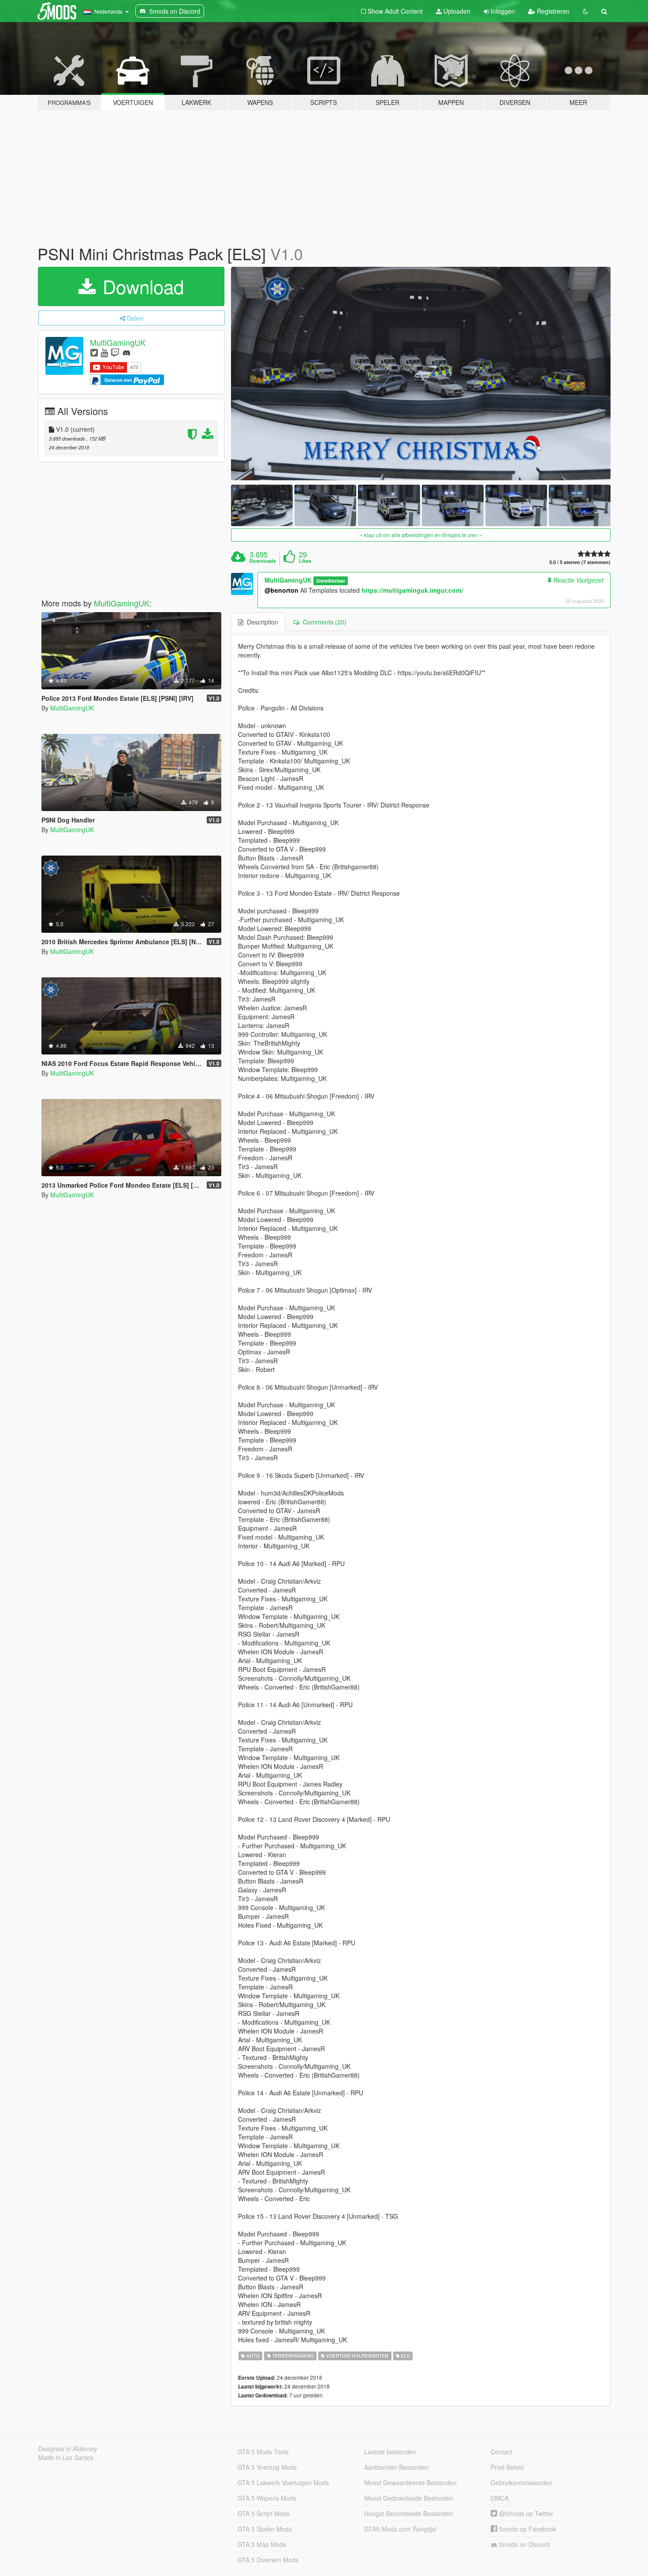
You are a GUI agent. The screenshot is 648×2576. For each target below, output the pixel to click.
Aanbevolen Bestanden (397, 2467)
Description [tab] (261, 622)
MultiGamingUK (118, 342)
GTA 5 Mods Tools (263, 2452)
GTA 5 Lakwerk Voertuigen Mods (283, 2483)
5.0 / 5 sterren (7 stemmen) (580, 562)
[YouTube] (104, 352)
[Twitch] (115, 352)
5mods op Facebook (527, 2529)
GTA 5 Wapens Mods (267, 2498)
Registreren (552, 11)
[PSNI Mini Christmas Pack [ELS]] (421, 374)
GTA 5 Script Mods (264, 2513)
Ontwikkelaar (331, 581)
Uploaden (456, 11)
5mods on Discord (523, 2544)
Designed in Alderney (68, 2449)
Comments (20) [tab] (323, 622)
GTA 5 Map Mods (262, 2544)
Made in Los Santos (66, 2457)
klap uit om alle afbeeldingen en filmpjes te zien (421, 535)
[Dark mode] (585, 11)
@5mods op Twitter (525, 2513)
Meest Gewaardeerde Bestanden (410, 2483)
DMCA (500, 2498)
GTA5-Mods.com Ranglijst (400, 2529)
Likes (305, 561)
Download (141, 286)
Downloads (263, 561)
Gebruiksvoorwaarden (521, 2483)
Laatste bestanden (390, 2452)
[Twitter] (94, 352)
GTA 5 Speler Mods (265, 2529)
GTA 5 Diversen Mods (268, 2560)
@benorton (281, 590)
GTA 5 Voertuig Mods (267, 2467)
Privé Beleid (507, 2467)
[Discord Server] (127, 352)
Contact (501, 2452)
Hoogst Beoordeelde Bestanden (409, 2513)
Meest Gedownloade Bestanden (409, 2498)
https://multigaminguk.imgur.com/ (412, 590)
